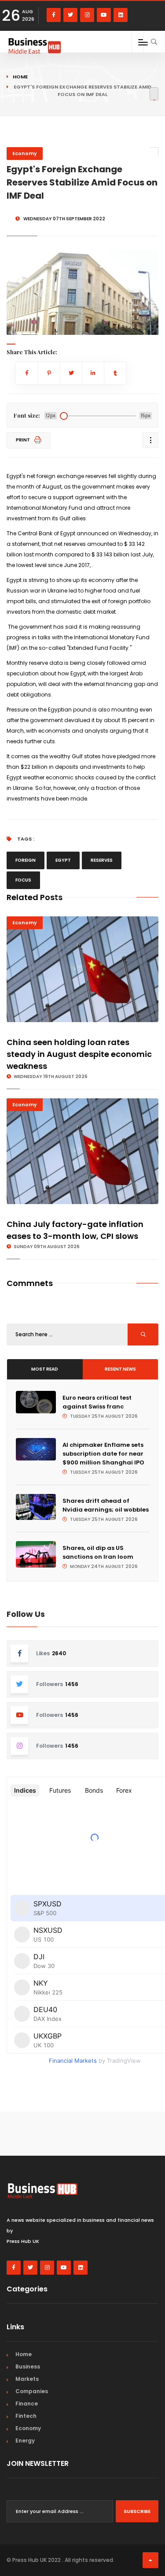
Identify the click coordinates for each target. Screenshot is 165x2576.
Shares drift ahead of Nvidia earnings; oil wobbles (106, 1505)
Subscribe (137, 2511)
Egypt (63, 860)
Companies (32, 2391)
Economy (25, 153)
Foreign (26, 860)
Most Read (45, 1369)
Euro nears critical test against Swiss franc (97, 1402)
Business (28, 2367)
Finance (27, 2404)
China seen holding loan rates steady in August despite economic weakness (79, 1054)
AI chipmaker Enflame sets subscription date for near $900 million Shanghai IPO (103, 1454)
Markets (27, 2379)
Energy (25, 2441)
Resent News (120, 1369)
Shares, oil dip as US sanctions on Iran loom (98, 1552)
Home (20, 77)
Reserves (102, 860)
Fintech (26, 2416)
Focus (23, 880)
